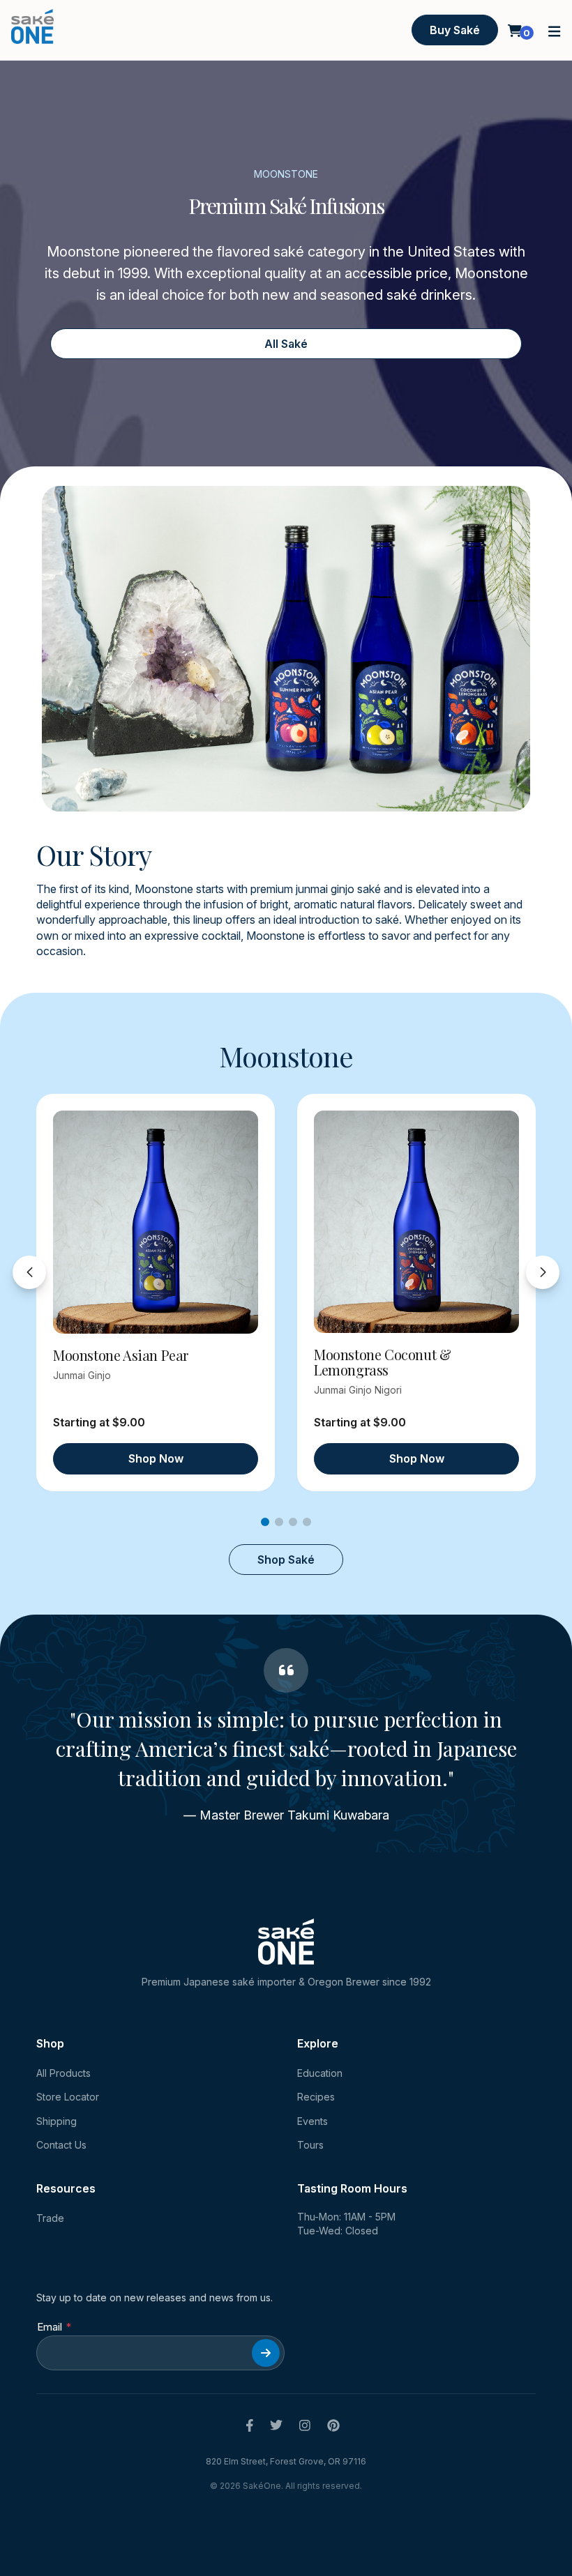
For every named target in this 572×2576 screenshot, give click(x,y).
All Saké (286, 344)
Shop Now (156, 1458)
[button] (555, 30)
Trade (50, 2218)
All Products (63, 2073)
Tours (310, 2145)
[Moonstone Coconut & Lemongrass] (416, 1222)
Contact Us (61, 2145)
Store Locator (68, 2097)
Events (313, 2121)
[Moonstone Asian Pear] (156, 1222)
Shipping (57, 2121)
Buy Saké (455, 30)
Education (320, 2073)
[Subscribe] (266, 2353)
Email (50, 2327)
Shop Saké (286, 1560)
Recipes (316, 2097)
